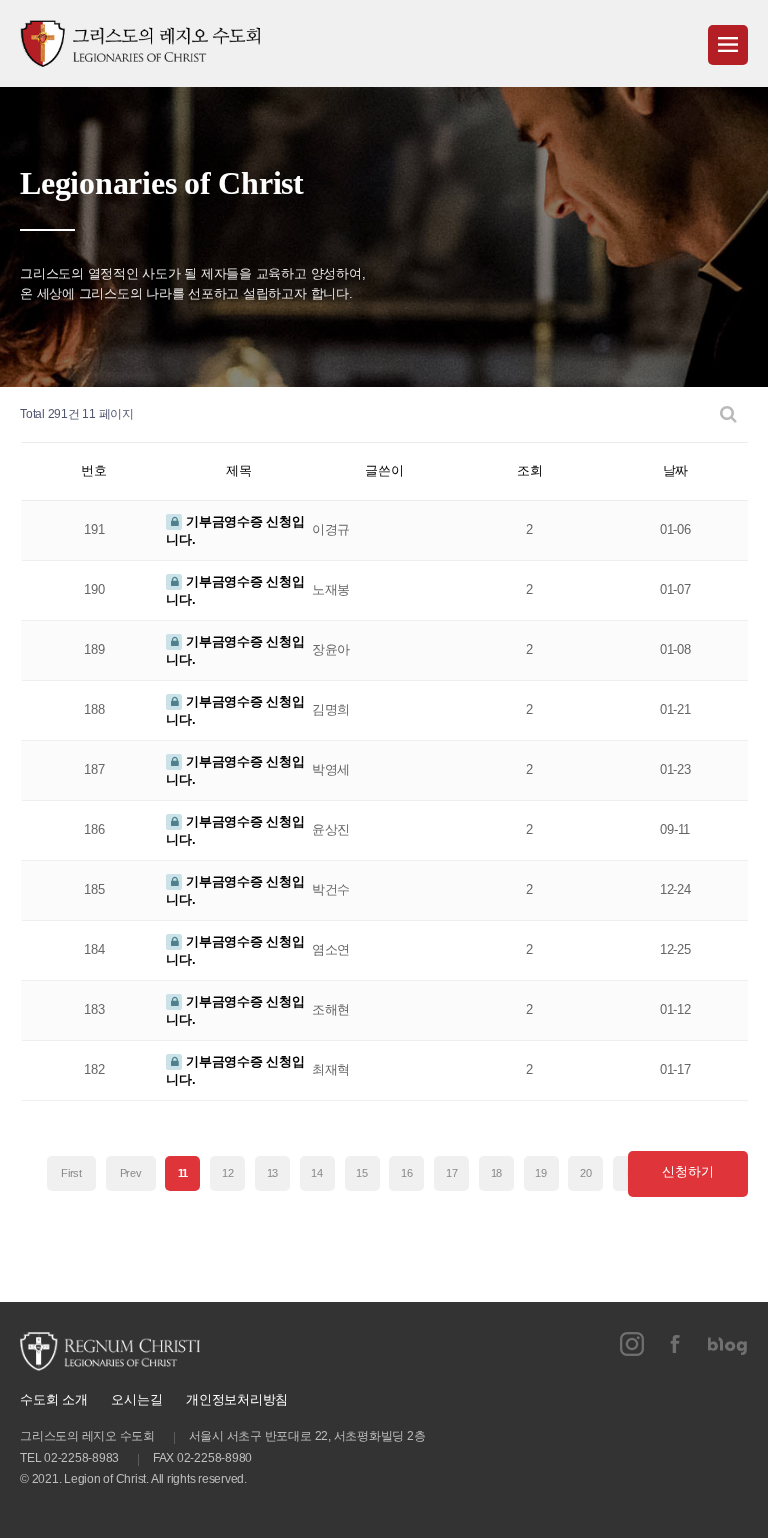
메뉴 (728, 45)
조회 (530, 470)
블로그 (728, 1344)
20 (586, 1173)
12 (228, 1173)
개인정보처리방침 (237, 1399)
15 (362, 1173)
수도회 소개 (54, 1399)
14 (317, 1173)
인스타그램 (632, 1344)
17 (452, 1173)
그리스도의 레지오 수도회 (140, 43)
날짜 (676, 470)
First (71, 1173)
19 (541, 1173)
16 (407, 1173)
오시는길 (136, 1399)
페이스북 (676, 1344)
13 (273, 1173)
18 (497, 1173)
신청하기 (687, 1171)
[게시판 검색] (728, 414)
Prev (131, 1173)
